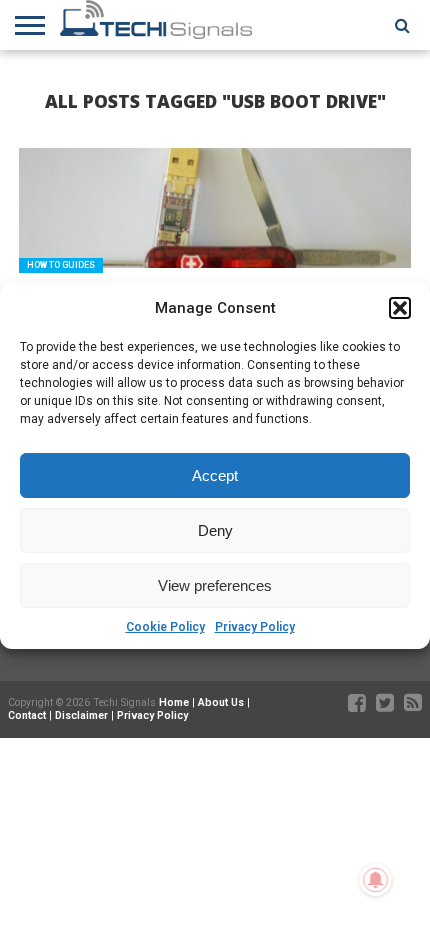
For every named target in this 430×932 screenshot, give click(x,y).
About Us (221, 702)
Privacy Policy (255, 627)
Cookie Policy (165, 627)
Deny (215, 530)
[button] (400, 308)
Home (174, 702)
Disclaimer (81, 715)
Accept (215, 475)
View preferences (215, 585)
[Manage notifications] (376, 880)
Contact (27, 715)
